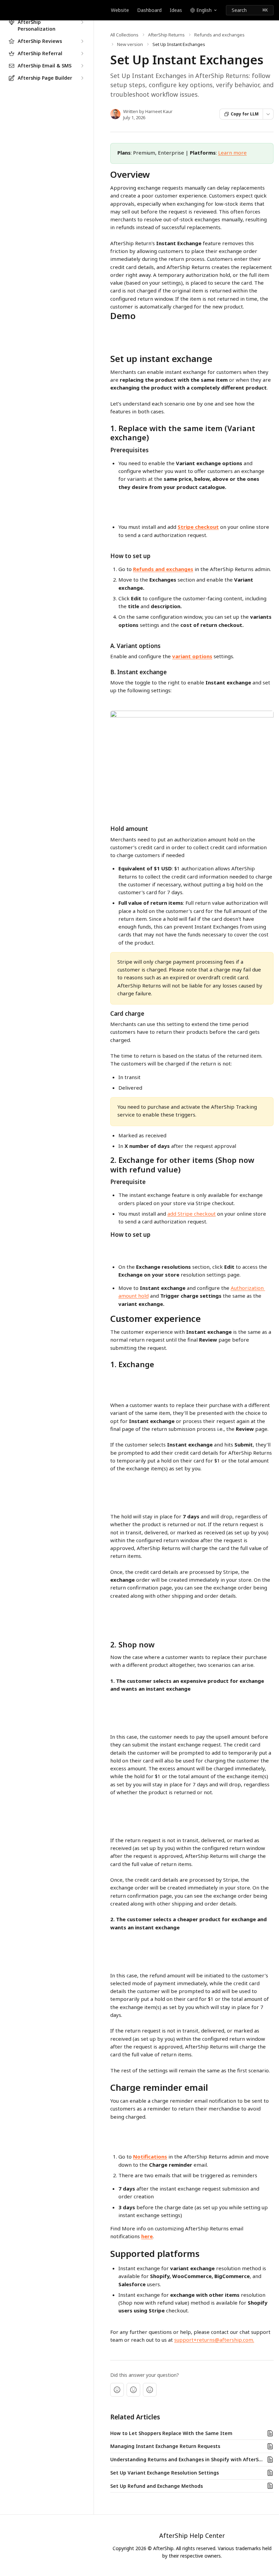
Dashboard (149, 10)
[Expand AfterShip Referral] (82, 53)
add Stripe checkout (192, 1214)
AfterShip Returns (166, 35)
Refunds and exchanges (219, 35)
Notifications (150, 2156)
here (147, 2236)
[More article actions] (268, 114)
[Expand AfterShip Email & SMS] (82, 66)
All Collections (124, 35)
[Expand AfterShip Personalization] (82, 22)
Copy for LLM (245, 114)
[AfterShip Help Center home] (7, 10)
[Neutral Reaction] (133, 2390)
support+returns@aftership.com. (214, 2340)
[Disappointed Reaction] (117, 2390)
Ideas (176, 10)
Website (120, 10)
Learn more (232, 153)
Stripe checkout (198, 527)
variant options (192, 656)
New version (130, 44)
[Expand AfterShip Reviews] (82, 41)
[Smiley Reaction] (150, 2390)
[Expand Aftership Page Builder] (82, 78)
